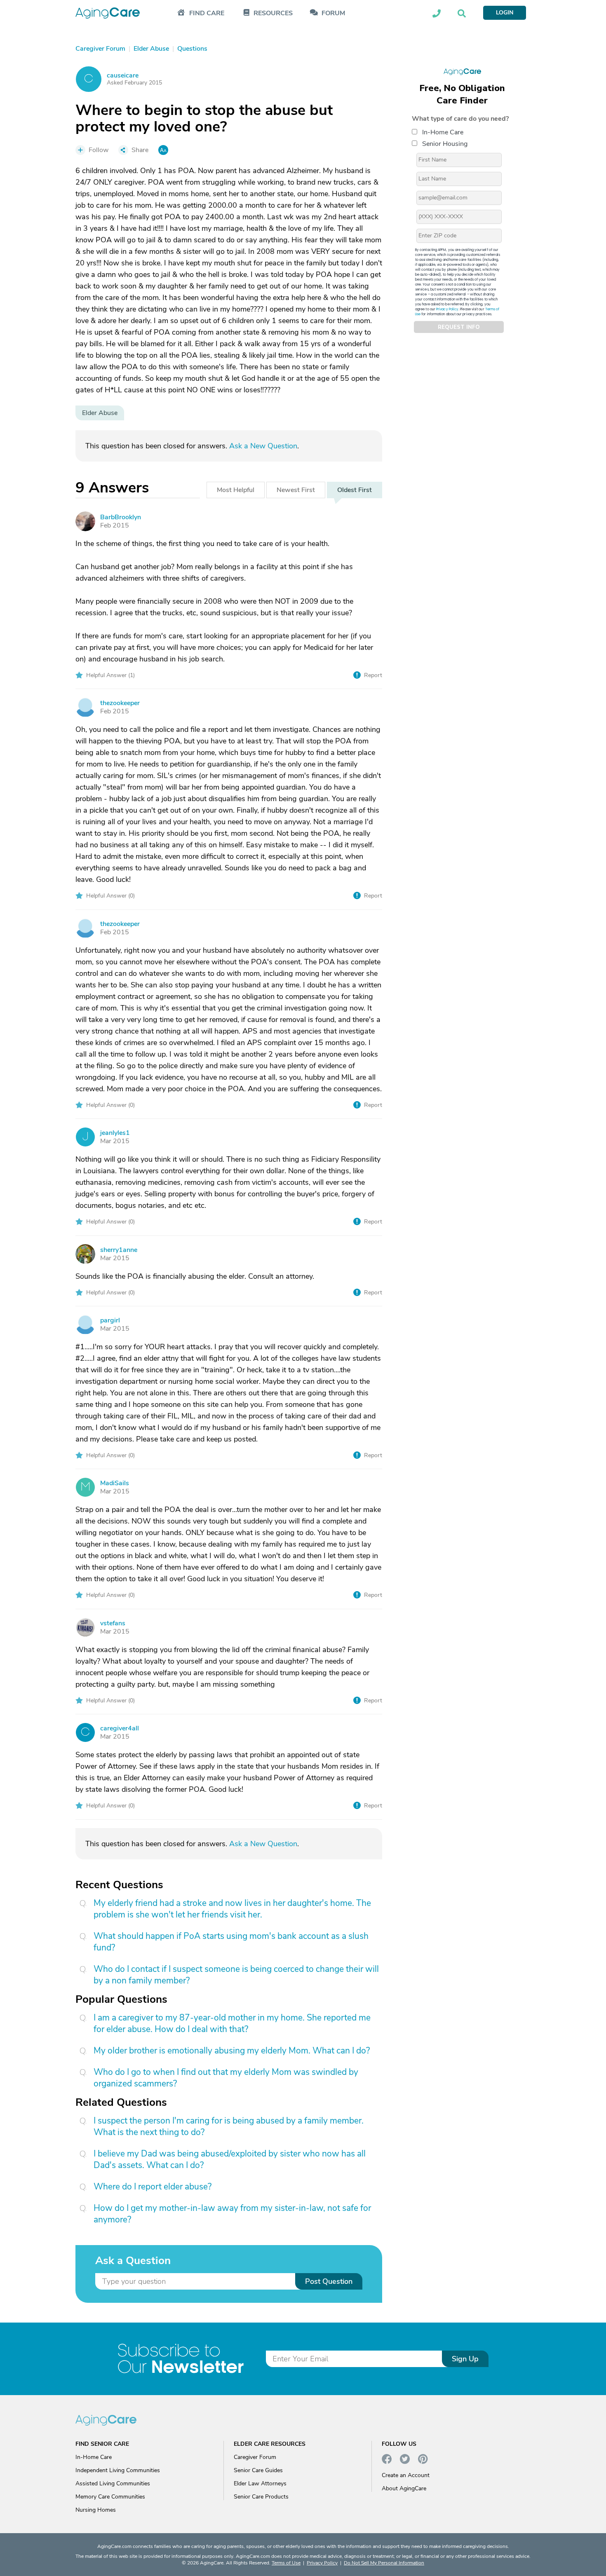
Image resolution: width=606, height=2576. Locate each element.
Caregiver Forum (255, 2457)
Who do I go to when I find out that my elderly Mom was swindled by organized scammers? (226, 2078)
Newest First (296, 490)
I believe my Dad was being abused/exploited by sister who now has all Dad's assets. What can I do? (230, 2159)
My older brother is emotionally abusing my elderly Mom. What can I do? (232, 2051)
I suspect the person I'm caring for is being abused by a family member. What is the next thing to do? (229, 2126)
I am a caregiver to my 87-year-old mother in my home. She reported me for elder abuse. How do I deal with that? (232, 2023)
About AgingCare (404, 2488)
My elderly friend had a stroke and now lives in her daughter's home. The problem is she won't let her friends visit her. (232, 1909)
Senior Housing (445, 144)
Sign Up (465, 2359)
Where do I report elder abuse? (153, 2187)
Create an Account (406, 2475)
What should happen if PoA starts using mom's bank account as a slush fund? (231, 1942)
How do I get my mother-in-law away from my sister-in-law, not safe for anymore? (232, 2214)
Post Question (329, 2281)
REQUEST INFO (459, 327)
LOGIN (505, 13)
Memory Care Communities (110, 2497)
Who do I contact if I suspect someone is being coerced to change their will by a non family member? (236, 1975)
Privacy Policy (447, 309)
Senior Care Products (261, 2497)
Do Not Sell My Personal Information (384, 2563)
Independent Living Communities (118, 2470)
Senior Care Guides (258, 2470)
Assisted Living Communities (113, 2483)
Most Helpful (236, 490)
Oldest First (355, 490)
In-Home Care (443, 132)
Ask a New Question (263, 446)
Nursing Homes (96, 2510)
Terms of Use (286, 2563)
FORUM (333, 13)
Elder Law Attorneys (260, 2483)
